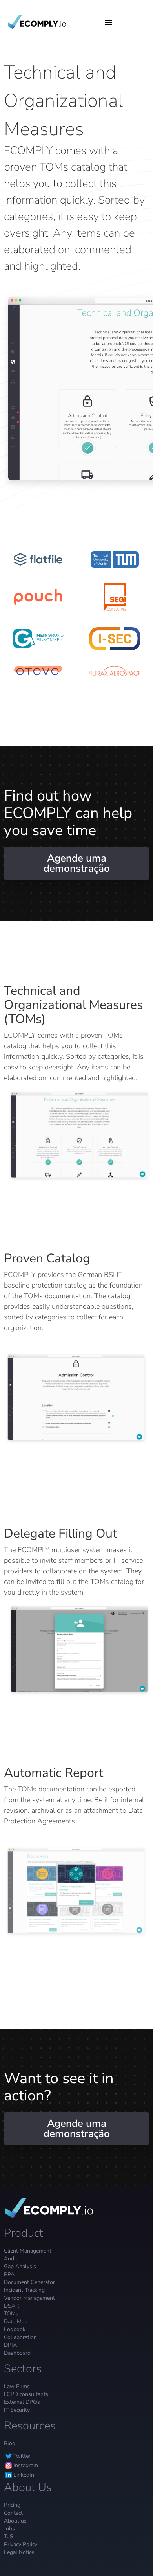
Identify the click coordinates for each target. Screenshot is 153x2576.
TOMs (11, 2314)
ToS (9, 2536)
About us (15, 2521)
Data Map (16, 2322)
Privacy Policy (21, 2544)
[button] (107, 22)
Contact (13, 2513)
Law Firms (17, 2386)
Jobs (9, 2529)
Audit (11, 2259)
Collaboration (20, 2337)
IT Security (17, 2410)
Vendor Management (29, 2298)
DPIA (10, 2345)
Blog (10, 2443)
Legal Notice (19, 2552)
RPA (9, 2274)
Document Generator (29, 2282)
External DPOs (22, 2402)
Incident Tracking (24, 2290)
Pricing (12, 2505)
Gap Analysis (20, 2266)
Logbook (15, 2329)
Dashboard (17, 2353)
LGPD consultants (26, 2394)
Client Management (28, 2251)
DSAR (11, 2306)
